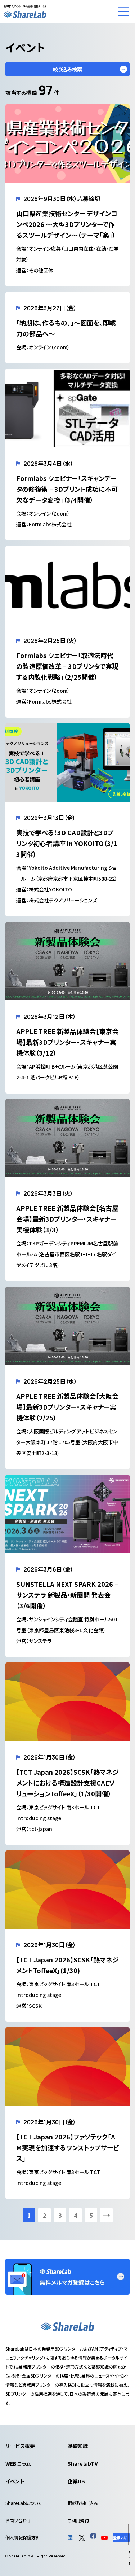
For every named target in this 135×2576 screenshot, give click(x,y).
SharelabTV (83, 2463)
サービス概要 (20, 2446)
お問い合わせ (18, 2520)
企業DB (76, 2481)
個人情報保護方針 (23, 2537)
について (24, 2503)
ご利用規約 (78, 2520)
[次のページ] (106, 2215)
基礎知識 (78, 2446)
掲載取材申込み (83, 2503)
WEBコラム (18, 2463)
